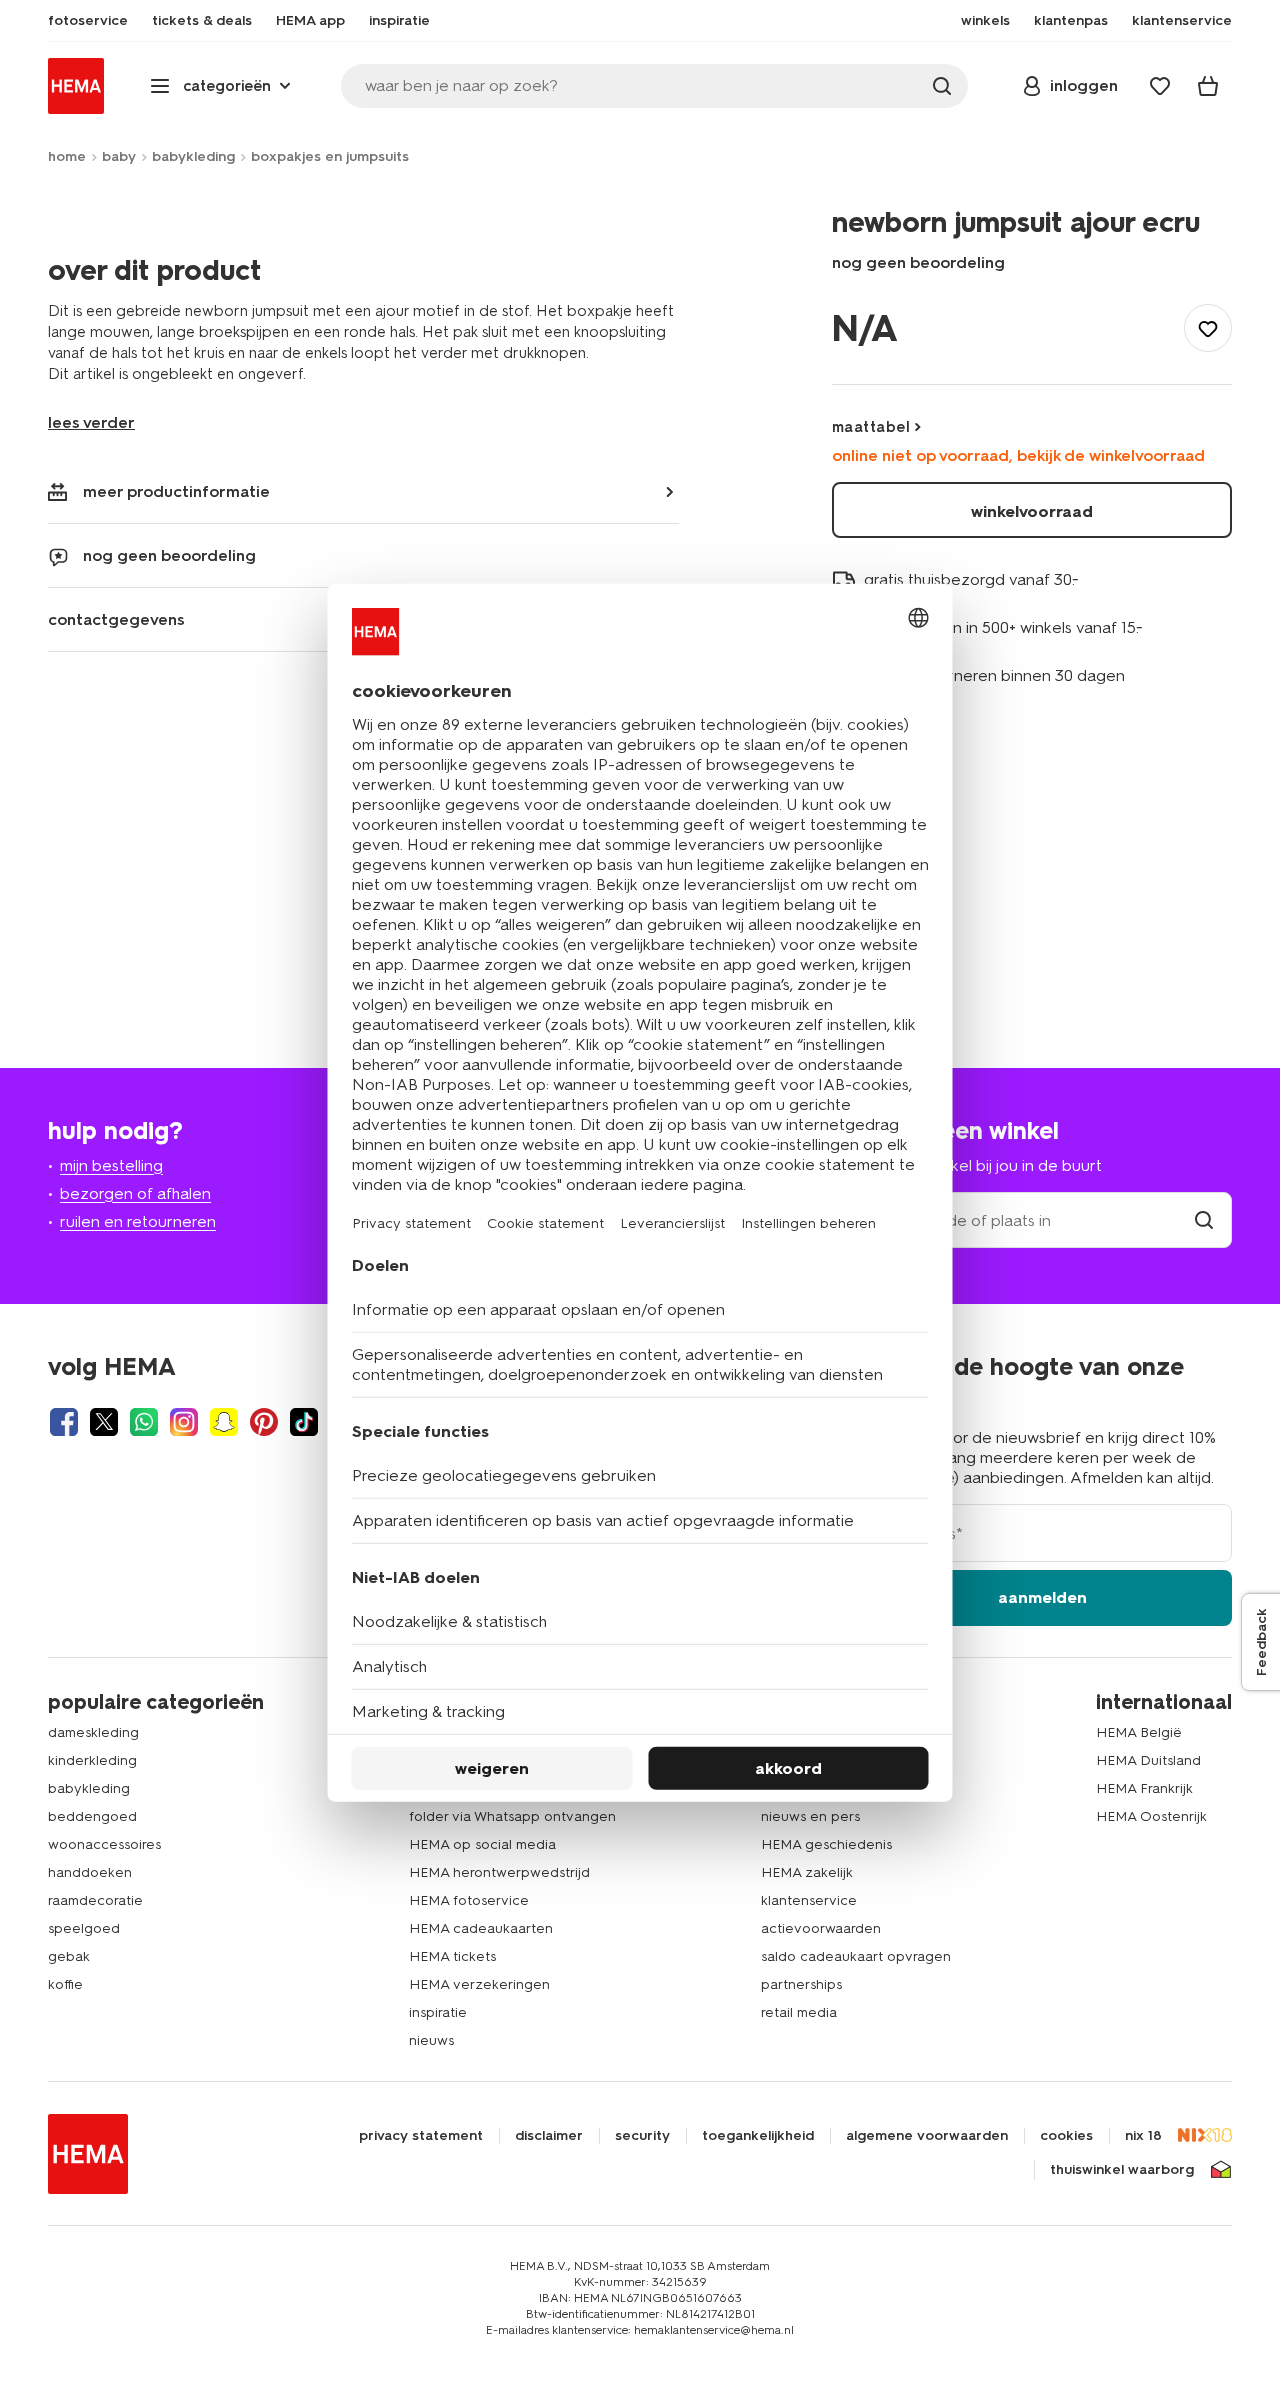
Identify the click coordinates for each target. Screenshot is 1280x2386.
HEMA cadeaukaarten (481, 1928)
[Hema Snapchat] (224, 1422)
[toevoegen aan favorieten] (1208, 328)
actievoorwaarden (821, 1928)
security (642, 2136)
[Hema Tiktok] (304, 1422)
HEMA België (1139, 1732)
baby (119, 156)
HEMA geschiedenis (826, 1844)
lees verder (91, 422)
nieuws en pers (810, 1816)
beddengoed (92, 1816)
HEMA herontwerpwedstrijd (499, 1872)
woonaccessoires (104, 1844)
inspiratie (438, 2012)
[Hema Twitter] (104, 1422)
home (67, 156)
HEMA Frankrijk (1144, 1788)
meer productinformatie (176, 491)
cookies (1066, 2136)
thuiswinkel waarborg (1122, 2170)
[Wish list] (1160, 86)
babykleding (193, 156)
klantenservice (809, 1900)
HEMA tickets (452, 1956)
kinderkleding (92, 1760)
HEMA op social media (482, 1844)
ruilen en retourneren (138, 1221)
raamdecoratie (95, 1900)
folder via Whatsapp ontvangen (512, 1816)
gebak (69, 1956)
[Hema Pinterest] (264, 1422)
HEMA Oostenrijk (1151, 1816)
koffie (65, 1984)
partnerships (801, 1984)
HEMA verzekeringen (479, 1984)
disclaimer (549, 2136)
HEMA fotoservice (469, 1900)
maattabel (871, 427)
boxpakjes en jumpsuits (330, 156)
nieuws (431, 2040)
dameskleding (93, 1732)
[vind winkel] (1204, 1220)
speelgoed (84, 1928)
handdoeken (90, 1872)
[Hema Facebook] (64, 1422)
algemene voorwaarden (927, 2136)
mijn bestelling (111, 1165)
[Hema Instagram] (184, 1422)
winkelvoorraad (1032, 511)
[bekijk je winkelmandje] (1208, 86)
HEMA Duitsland (1148, 1760)
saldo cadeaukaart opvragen (856, 1956)
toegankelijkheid (758, 2136)
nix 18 (1143, 2136)
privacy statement (421, 2136)
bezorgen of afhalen (135, 1193)
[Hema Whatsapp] (144, 1422)
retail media (799, 2012)
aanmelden (1042, 1597)
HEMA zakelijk (807, 1872)
